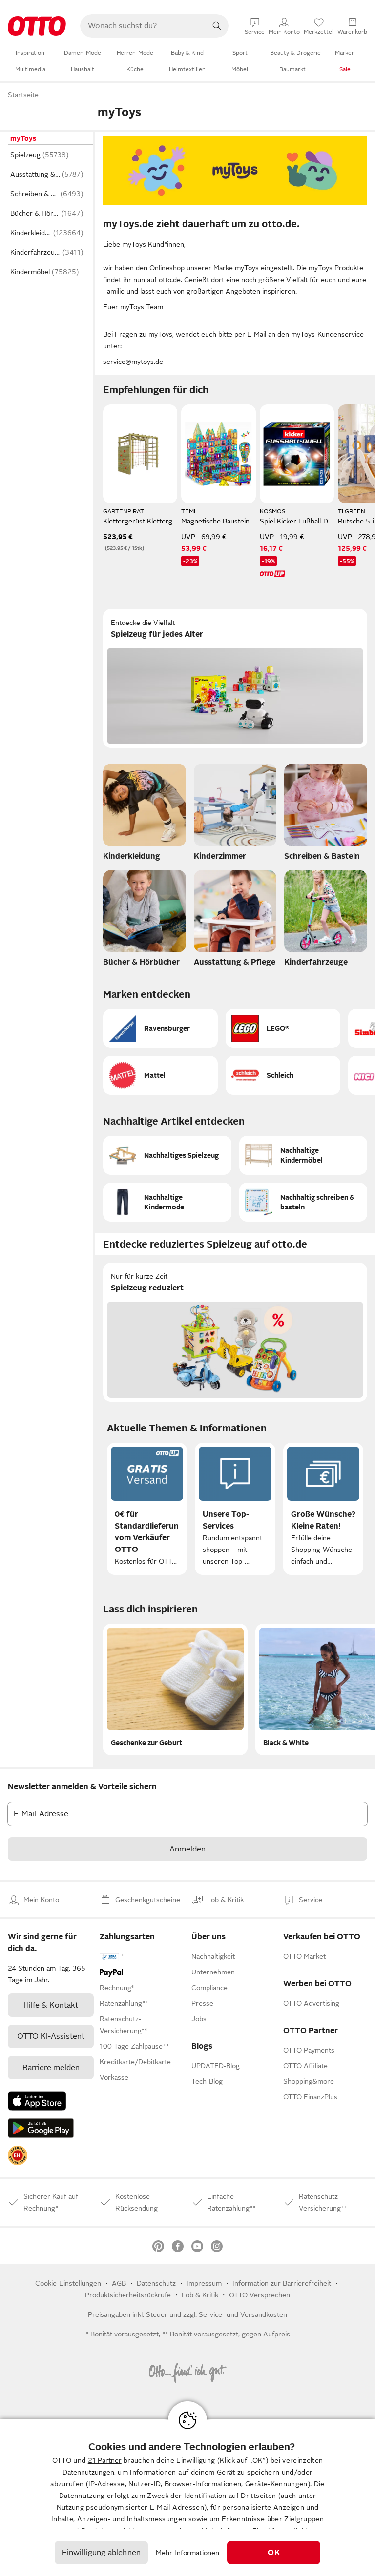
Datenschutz (156, 2283)
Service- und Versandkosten (243, 2314)
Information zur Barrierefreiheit (282, 2283)
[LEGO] (283, 1028)
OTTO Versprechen (260, 2295)
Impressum (204, 2283)
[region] (187, 2498)
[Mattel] (160, 1075)
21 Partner (105, 2460)
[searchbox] (143, 26)
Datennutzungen (88, 2472)
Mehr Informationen (188, 2553)
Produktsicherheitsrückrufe (128, 2295)
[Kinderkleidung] (145, 815)
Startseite (23, 95)
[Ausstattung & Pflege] (235, 921)
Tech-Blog (207, 2081)
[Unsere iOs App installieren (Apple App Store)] (37, 2101)
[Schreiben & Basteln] (326, 815)
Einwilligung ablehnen (101, 2553)
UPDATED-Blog (216, 2066)
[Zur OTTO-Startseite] (37, 26)
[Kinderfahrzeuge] (326, 921)
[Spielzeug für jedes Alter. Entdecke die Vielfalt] (235, 678)
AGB (119, 2283)
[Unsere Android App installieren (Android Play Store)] (41, 2128)
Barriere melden (51, 2068)
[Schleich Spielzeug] (283, 1075)
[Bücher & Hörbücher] (145, 921)
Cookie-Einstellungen (68, 2283)
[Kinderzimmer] (235, 815)
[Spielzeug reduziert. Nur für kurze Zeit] (235, 1332)
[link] (18, 2155)
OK (273, 2553)
